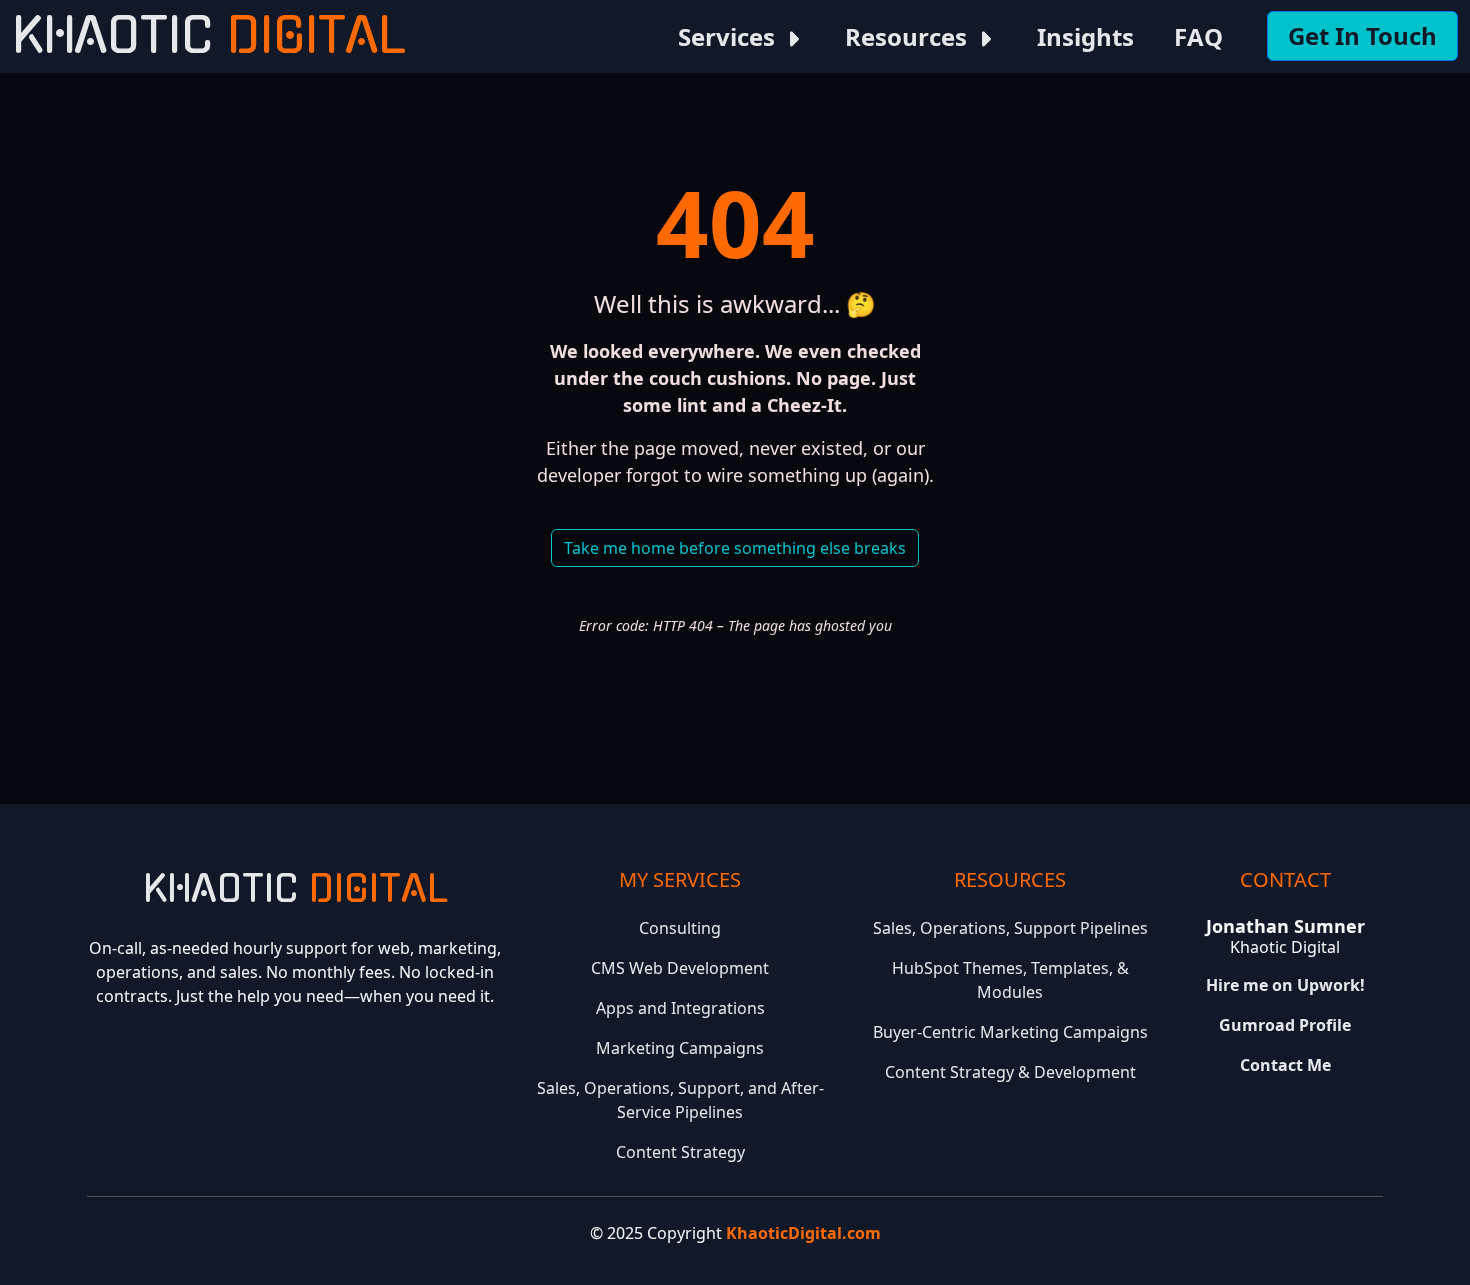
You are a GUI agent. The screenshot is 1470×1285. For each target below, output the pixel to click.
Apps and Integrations (680, 1008)
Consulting (680, 928)
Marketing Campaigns (680, 1048)
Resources (909, 36)
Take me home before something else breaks (735, 548)
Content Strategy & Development (1010, 1072)
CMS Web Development (680, 968)
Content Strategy (680, 1152)
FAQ (1198, 36)
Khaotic (209, 36)
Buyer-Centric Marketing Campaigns (1010, 1032)
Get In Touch (1362, 35)
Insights (1085, 36)
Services (729, 36)
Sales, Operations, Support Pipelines (1010, 928)
